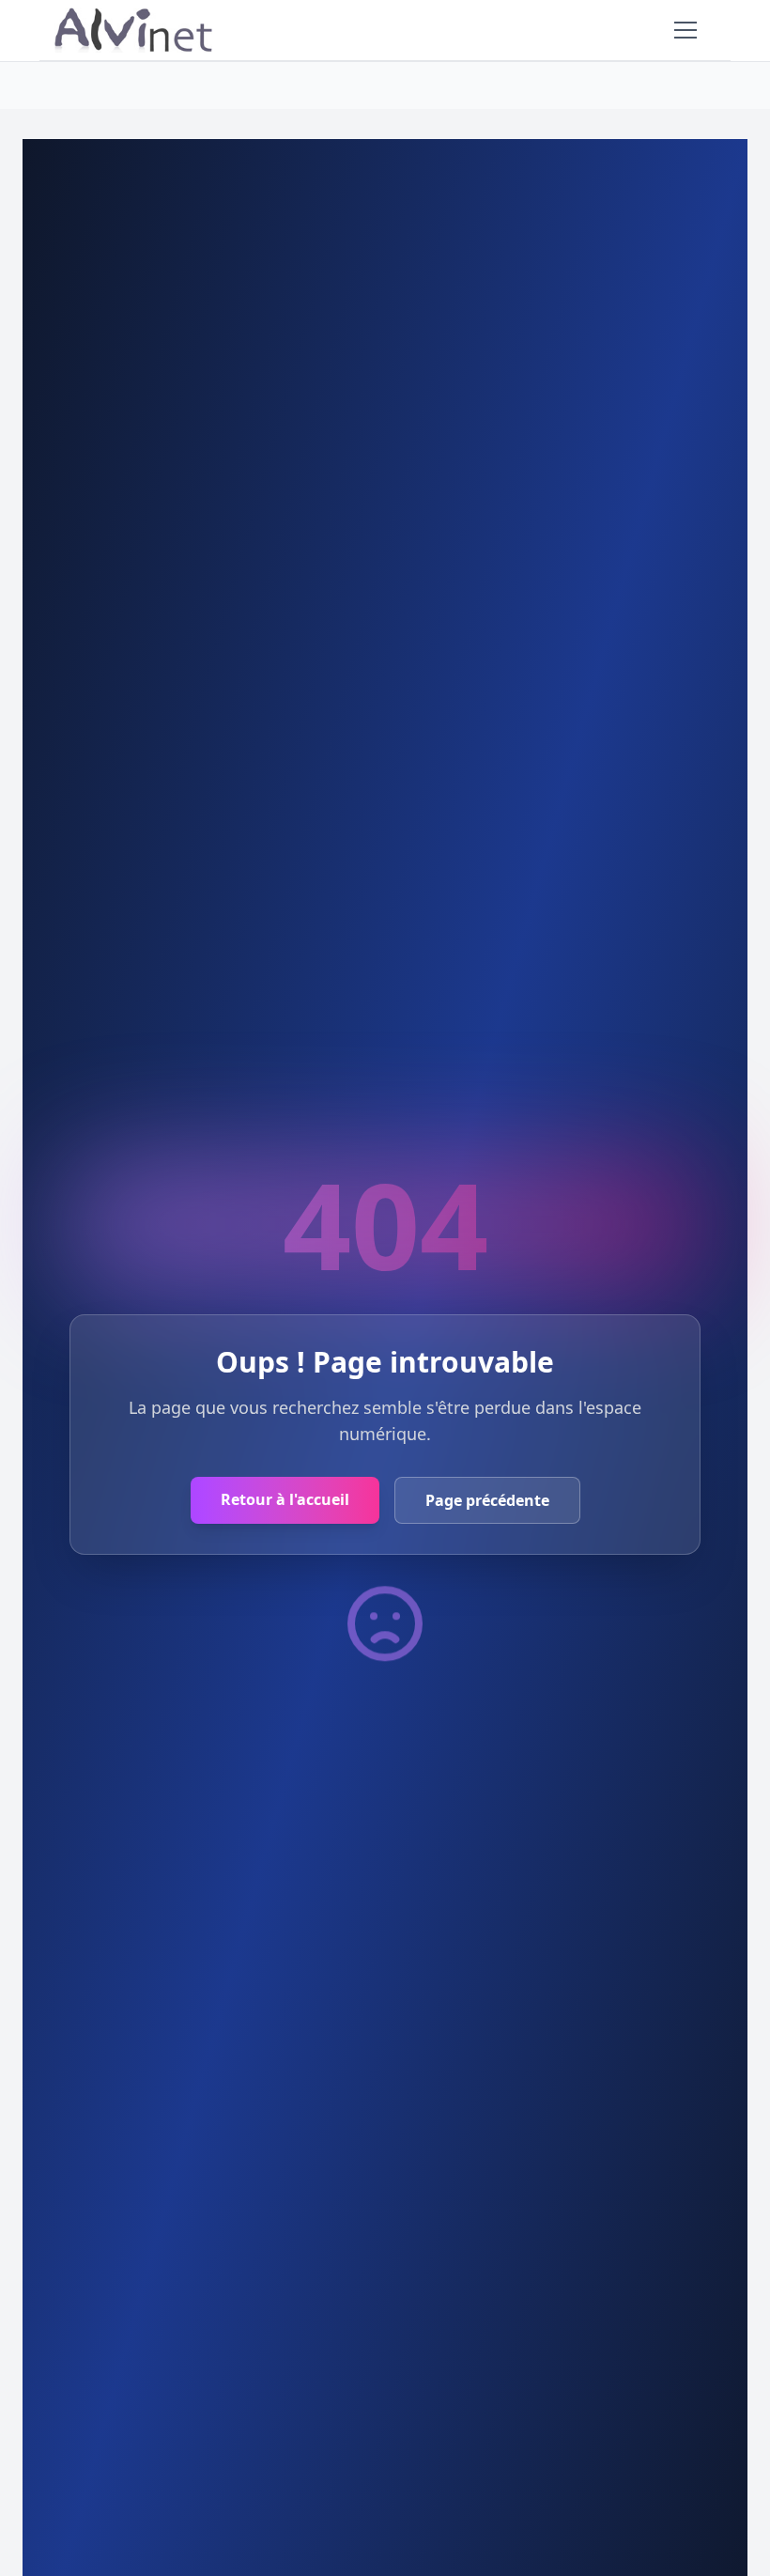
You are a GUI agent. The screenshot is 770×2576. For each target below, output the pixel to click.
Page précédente (487, 1500)
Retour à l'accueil (285, 1499)
